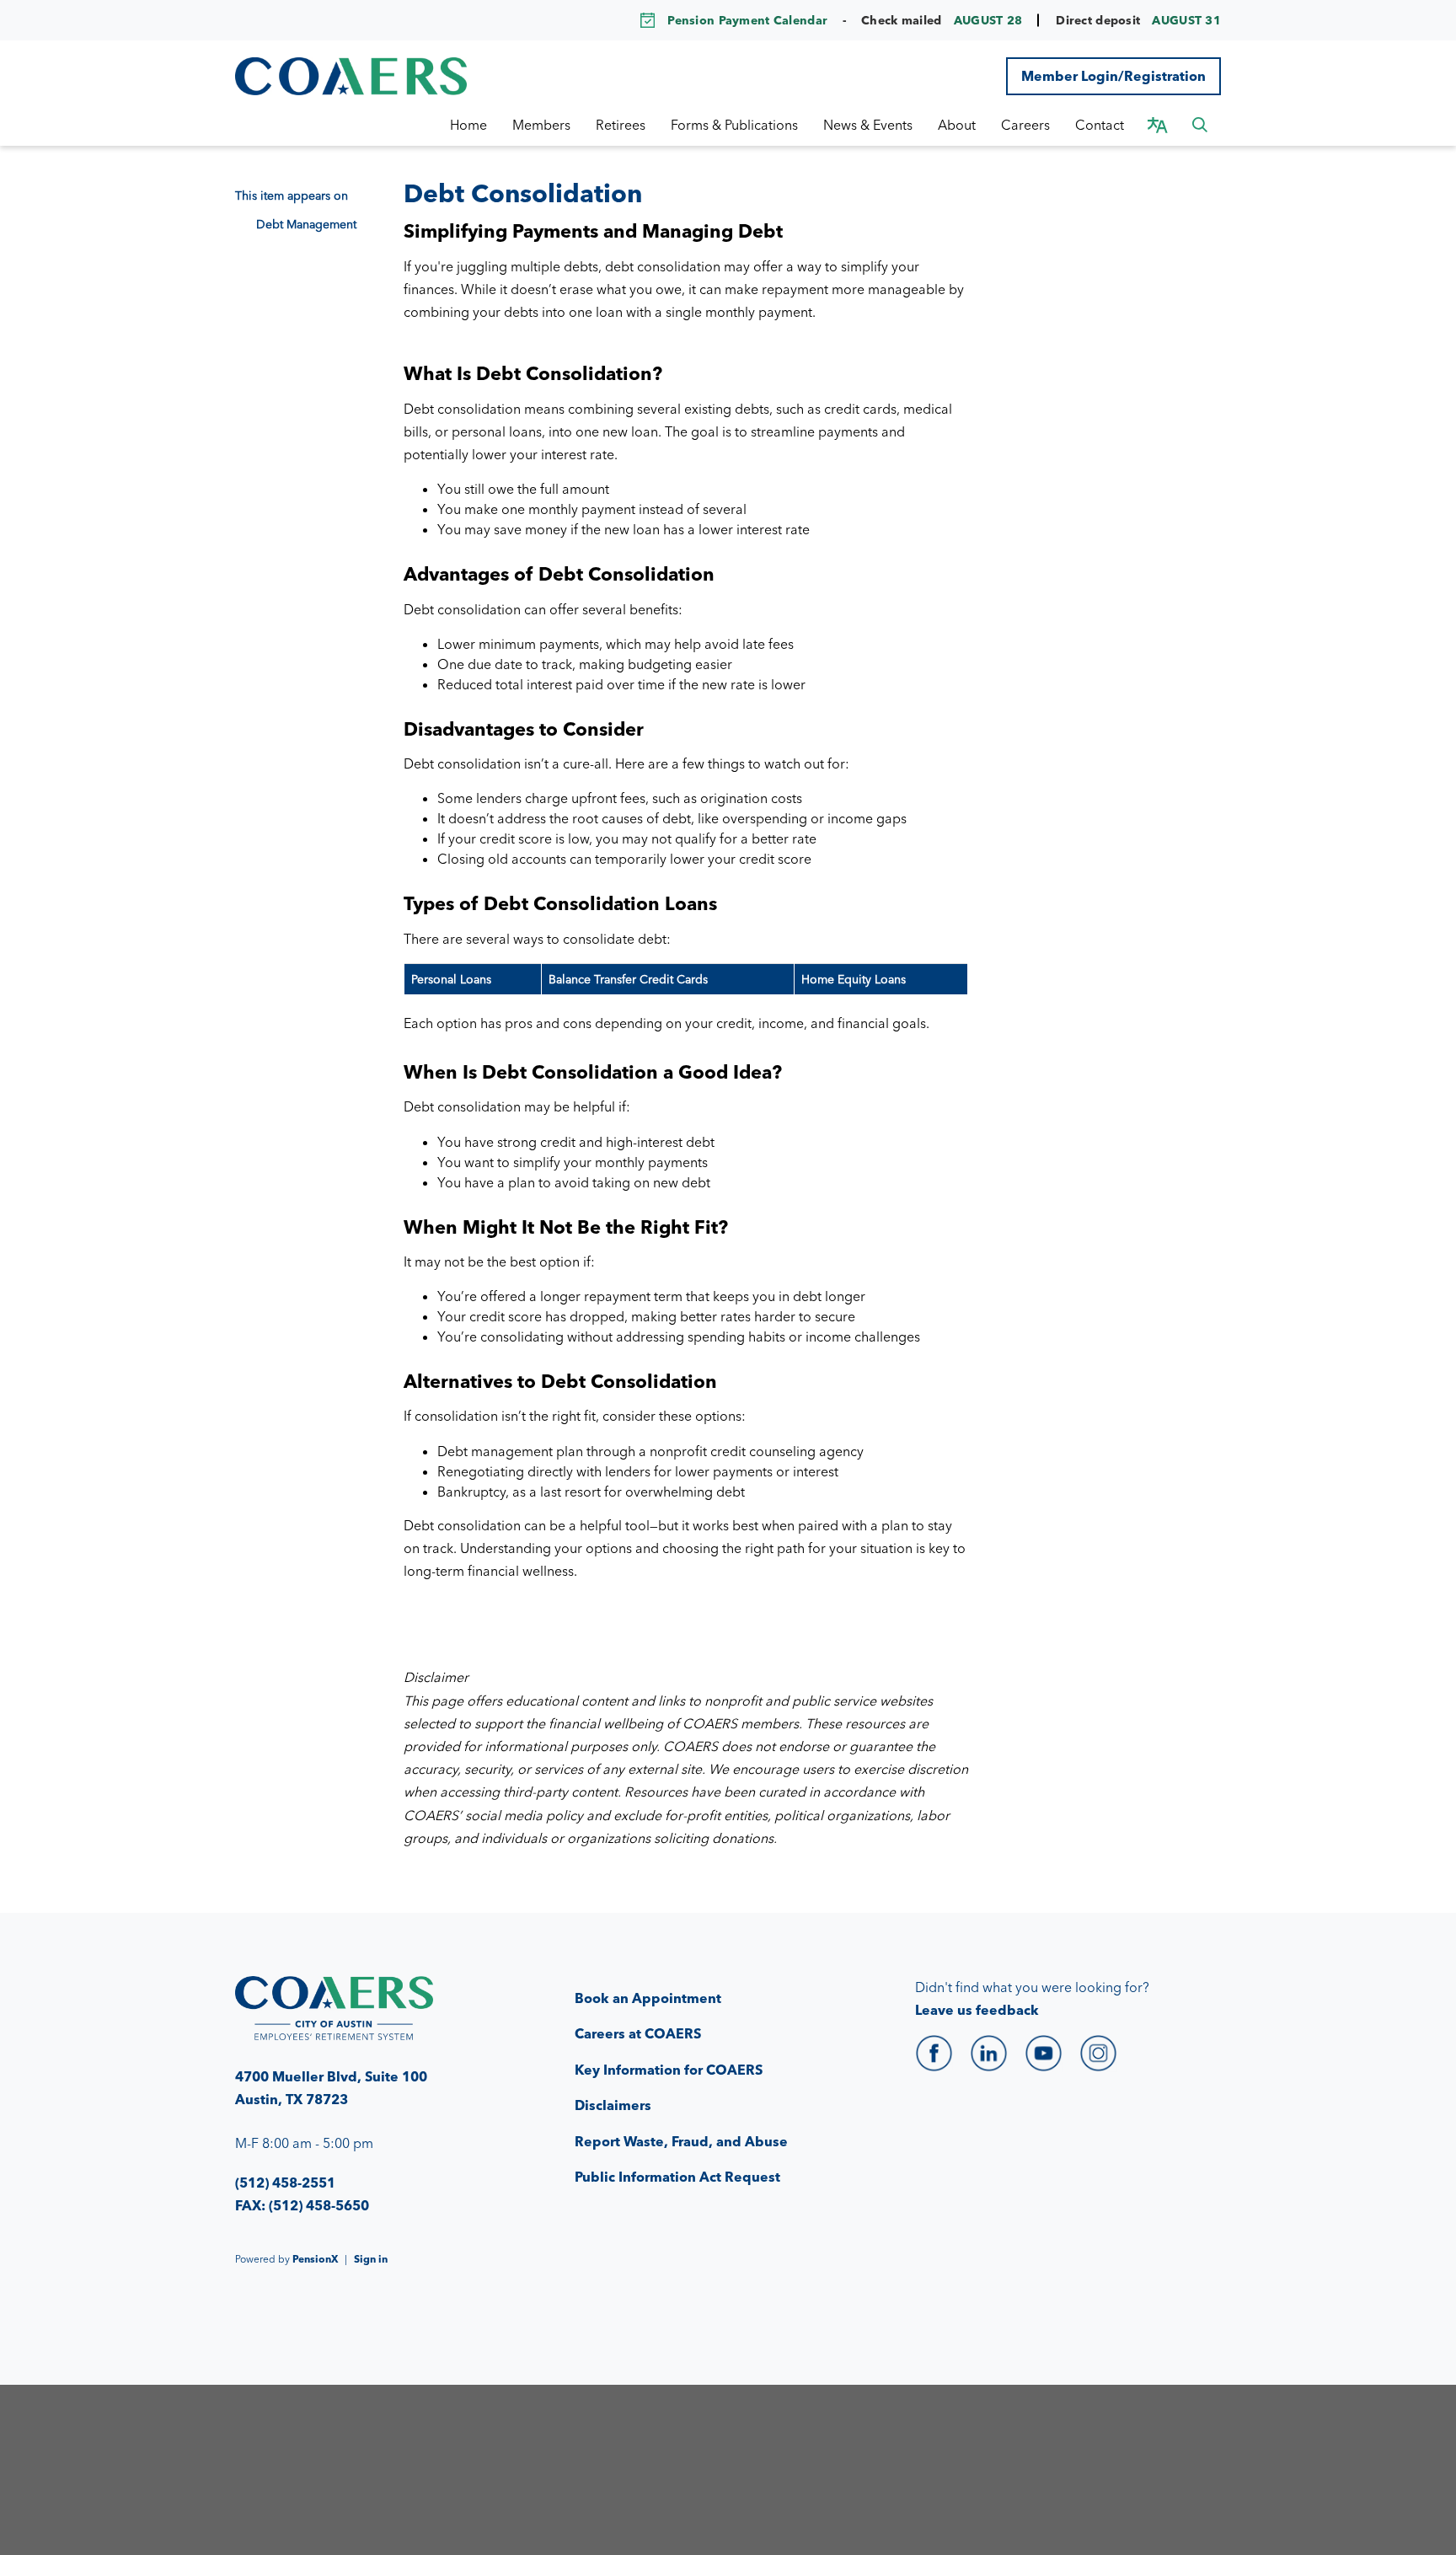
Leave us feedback (977, 2010)
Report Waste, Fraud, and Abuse (681, 2141)
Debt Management (306, 224)
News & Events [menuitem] (868, 125)
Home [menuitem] (468, 125)
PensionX (315, 2259)
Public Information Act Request (677, 2177)
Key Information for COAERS (669, 2070)
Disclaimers (613, 2105)
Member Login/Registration (1113, 76)
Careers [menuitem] (1025, 125)
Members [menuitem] (541, 125)
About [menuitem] (957, 125)
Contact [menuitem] (1100, 125)
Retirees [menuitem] (621, 125)
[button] (1200, 125)
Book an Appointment (648, 1998)
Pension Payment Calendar (747, 20)
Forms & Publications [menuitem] (734, 125)
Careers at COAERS (638, 2033)
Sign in (371, 2259)
